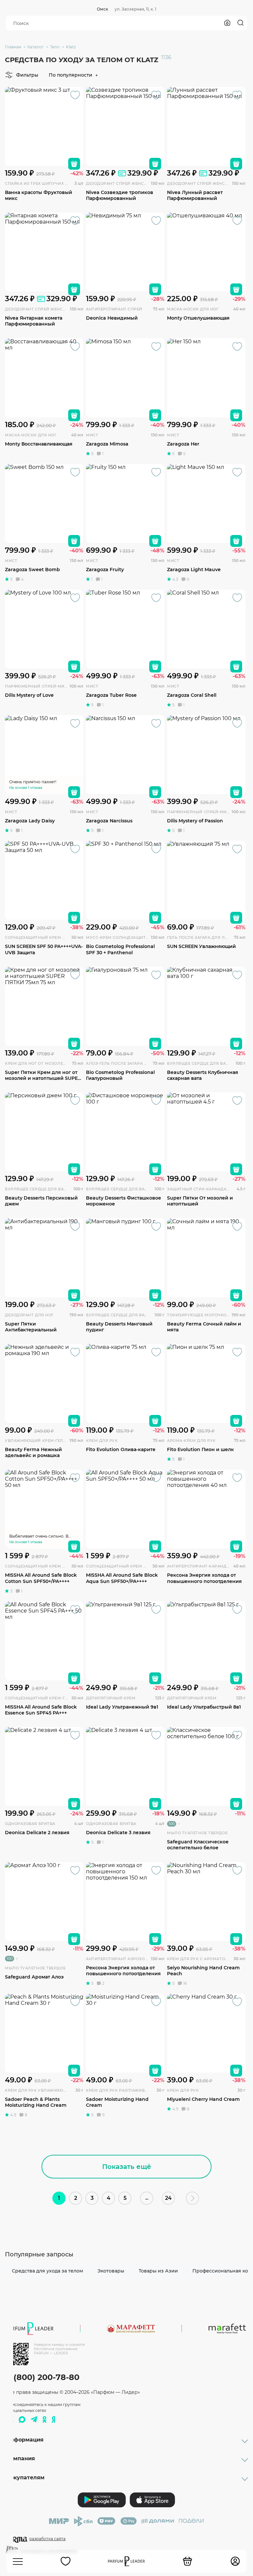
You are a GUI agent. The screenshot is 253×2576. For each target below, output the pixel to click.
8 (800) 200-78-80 (43, 2377)
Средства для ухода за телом (47, 2271)
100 (172, 1824)
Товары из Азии (158, 2271)
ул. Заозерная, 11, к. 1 (135, 9)
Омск (102, 9)
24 (168, 2198)
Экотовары (111, 2271)
